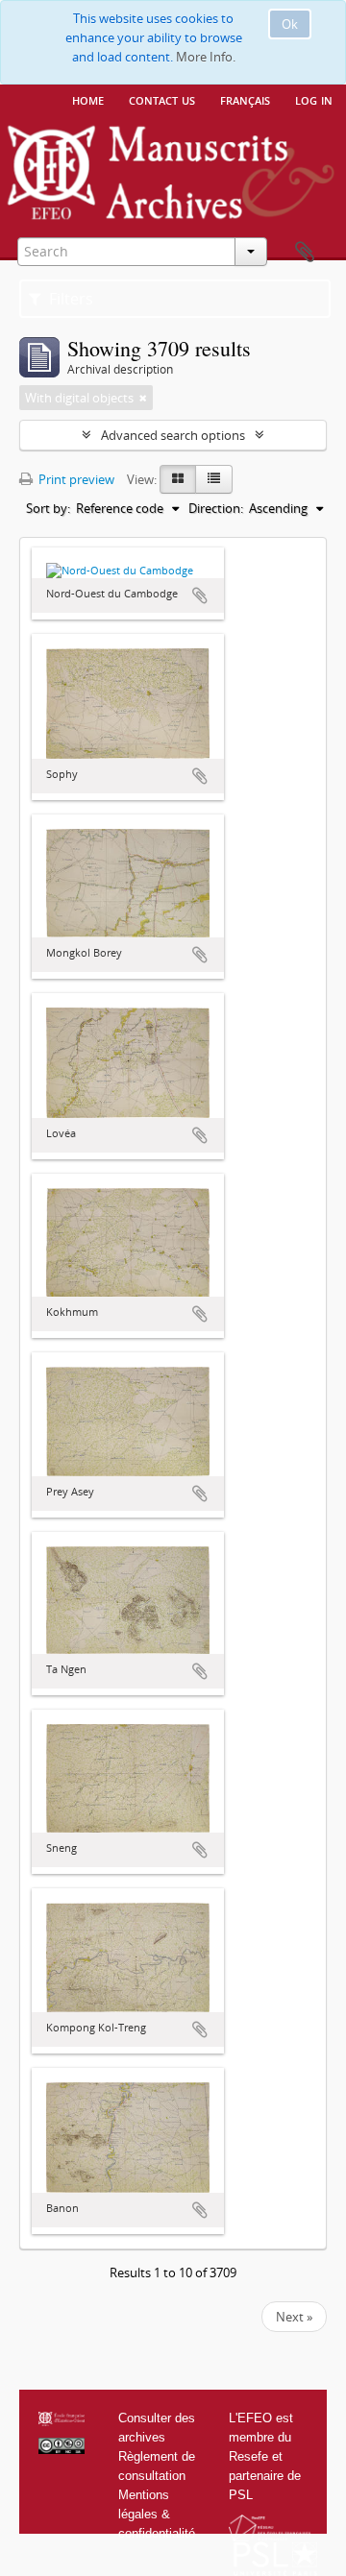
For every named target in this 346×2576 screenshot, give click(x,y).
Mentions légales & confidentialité (157, 2514)
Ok (290, 24)
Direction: (216, 508)
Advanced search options (173, 435)
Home (88, 99)
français (245, 99)
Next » (294, 2317)
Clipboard (305, 253)
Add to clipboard (200, 595)
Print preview (75, 479)
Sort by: (48, 508)
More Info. (206, 57)
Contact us (162, 99)
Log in (314, 99)
